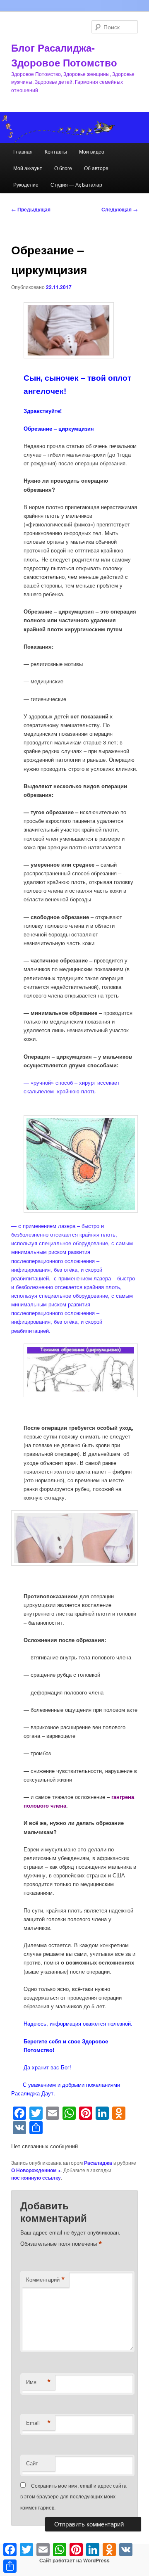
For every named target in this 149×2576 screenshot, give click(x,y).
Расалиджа (98, 2163)
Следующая (120, 209)
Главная (23, 151)
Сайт (32, 2463)
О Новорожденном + (36, 2170)
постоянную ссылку (36, 2178)
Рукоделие (26, 184)
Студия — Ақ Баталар (76, 184)
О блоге (63, 168)
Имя (38, 2382)
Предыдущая (31, 209)
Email (38, 2423)
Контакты (56, 151)
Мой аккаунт (28, 168)
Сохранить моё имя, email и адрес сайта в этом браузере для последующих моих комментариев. (73, 2496)
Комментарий (46, 2280)
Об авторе (96, 168)
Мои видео (92, 151)
